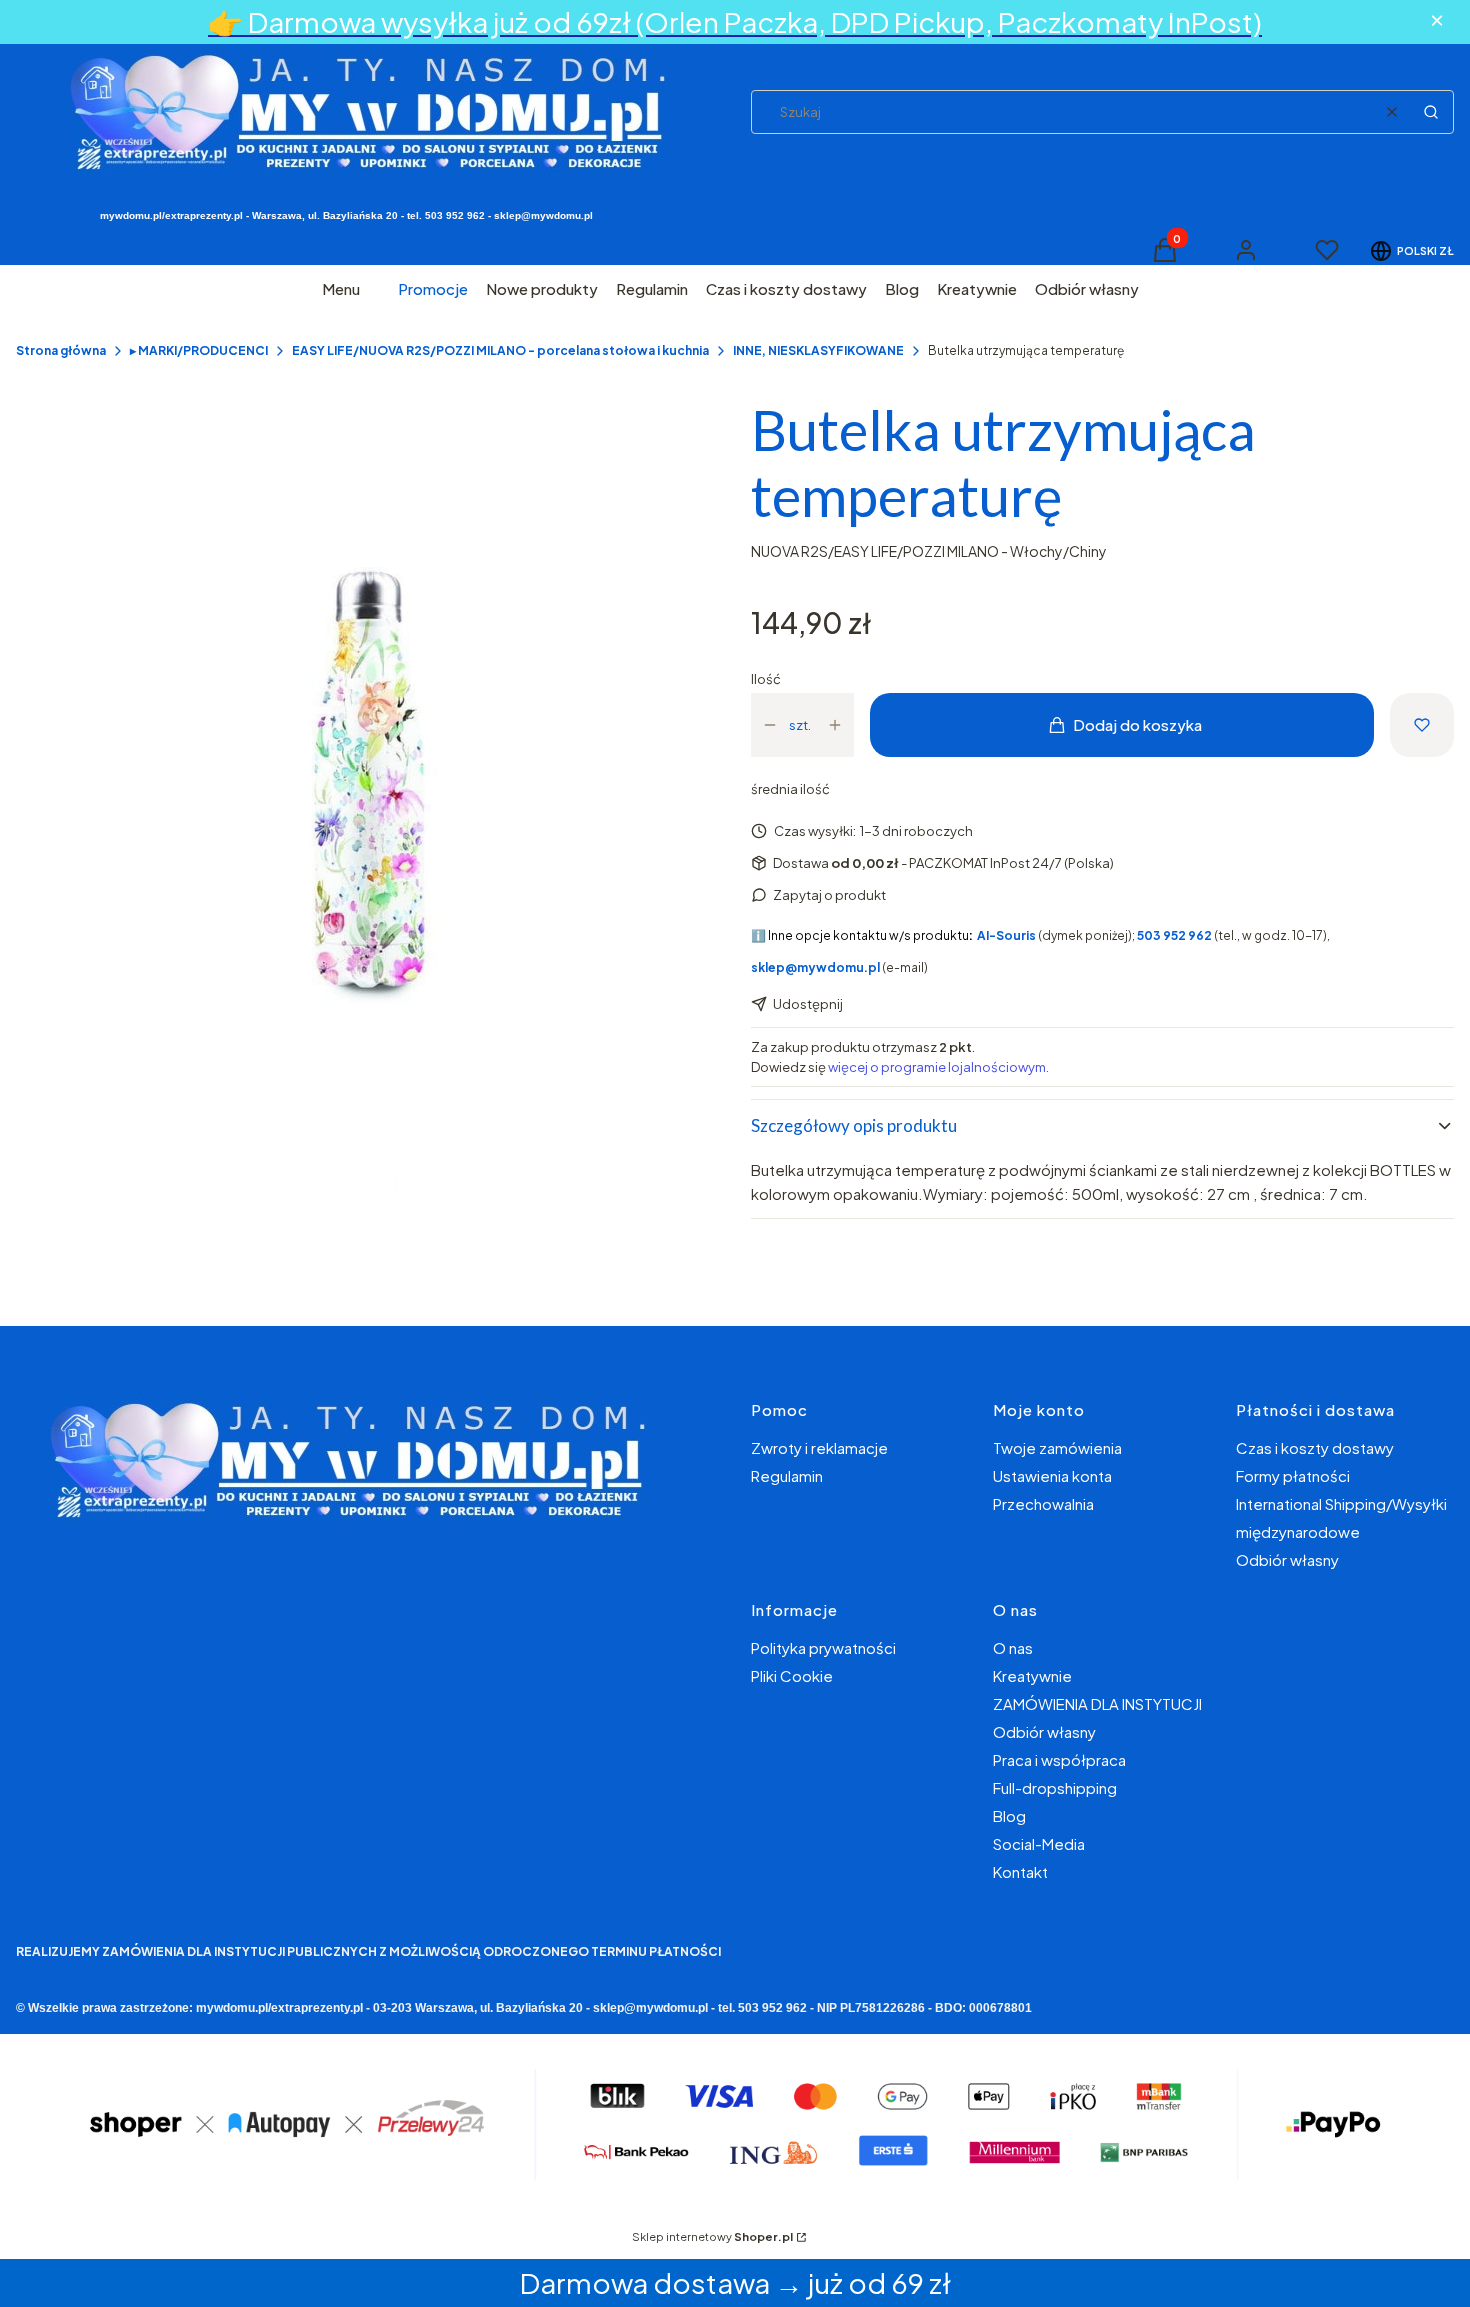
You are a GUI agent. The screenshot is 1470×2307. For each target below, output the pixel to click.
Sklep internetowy (712, 2236)
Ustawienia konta (1052, 1475)
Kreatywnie (1032, 1675)
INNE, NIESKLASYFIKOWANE (818, 350)
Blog (1009, 1815)
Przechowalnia (1043, 1503)
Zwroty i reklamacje (819, 1447)
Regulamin (787, 1475)
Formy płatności (1293, 1475)
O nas (1013, 1647)
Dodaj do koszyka (1137, 724)
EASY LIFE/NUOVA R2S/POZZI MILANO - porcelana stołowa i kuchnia (500, 350)
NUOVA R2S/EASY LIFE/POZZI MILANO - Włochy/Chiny (929, 551)
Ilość (766, 679)
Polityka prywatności (823, 1647)
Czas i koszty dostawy (1315, 1447)
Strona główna (61, 350)
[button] (1431, 112)
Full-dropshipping (1055, 1787)
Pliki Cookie (792, 1675)
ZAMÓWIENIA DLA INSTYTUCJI (1097, 1703)
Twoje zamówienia (1057, 1447)
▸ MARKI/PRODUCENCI (199, 350)
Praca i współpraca (1059, 1759)
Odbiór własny (1287, 1559)
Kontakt (1020, 1871)
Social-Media (1039, 1843)
